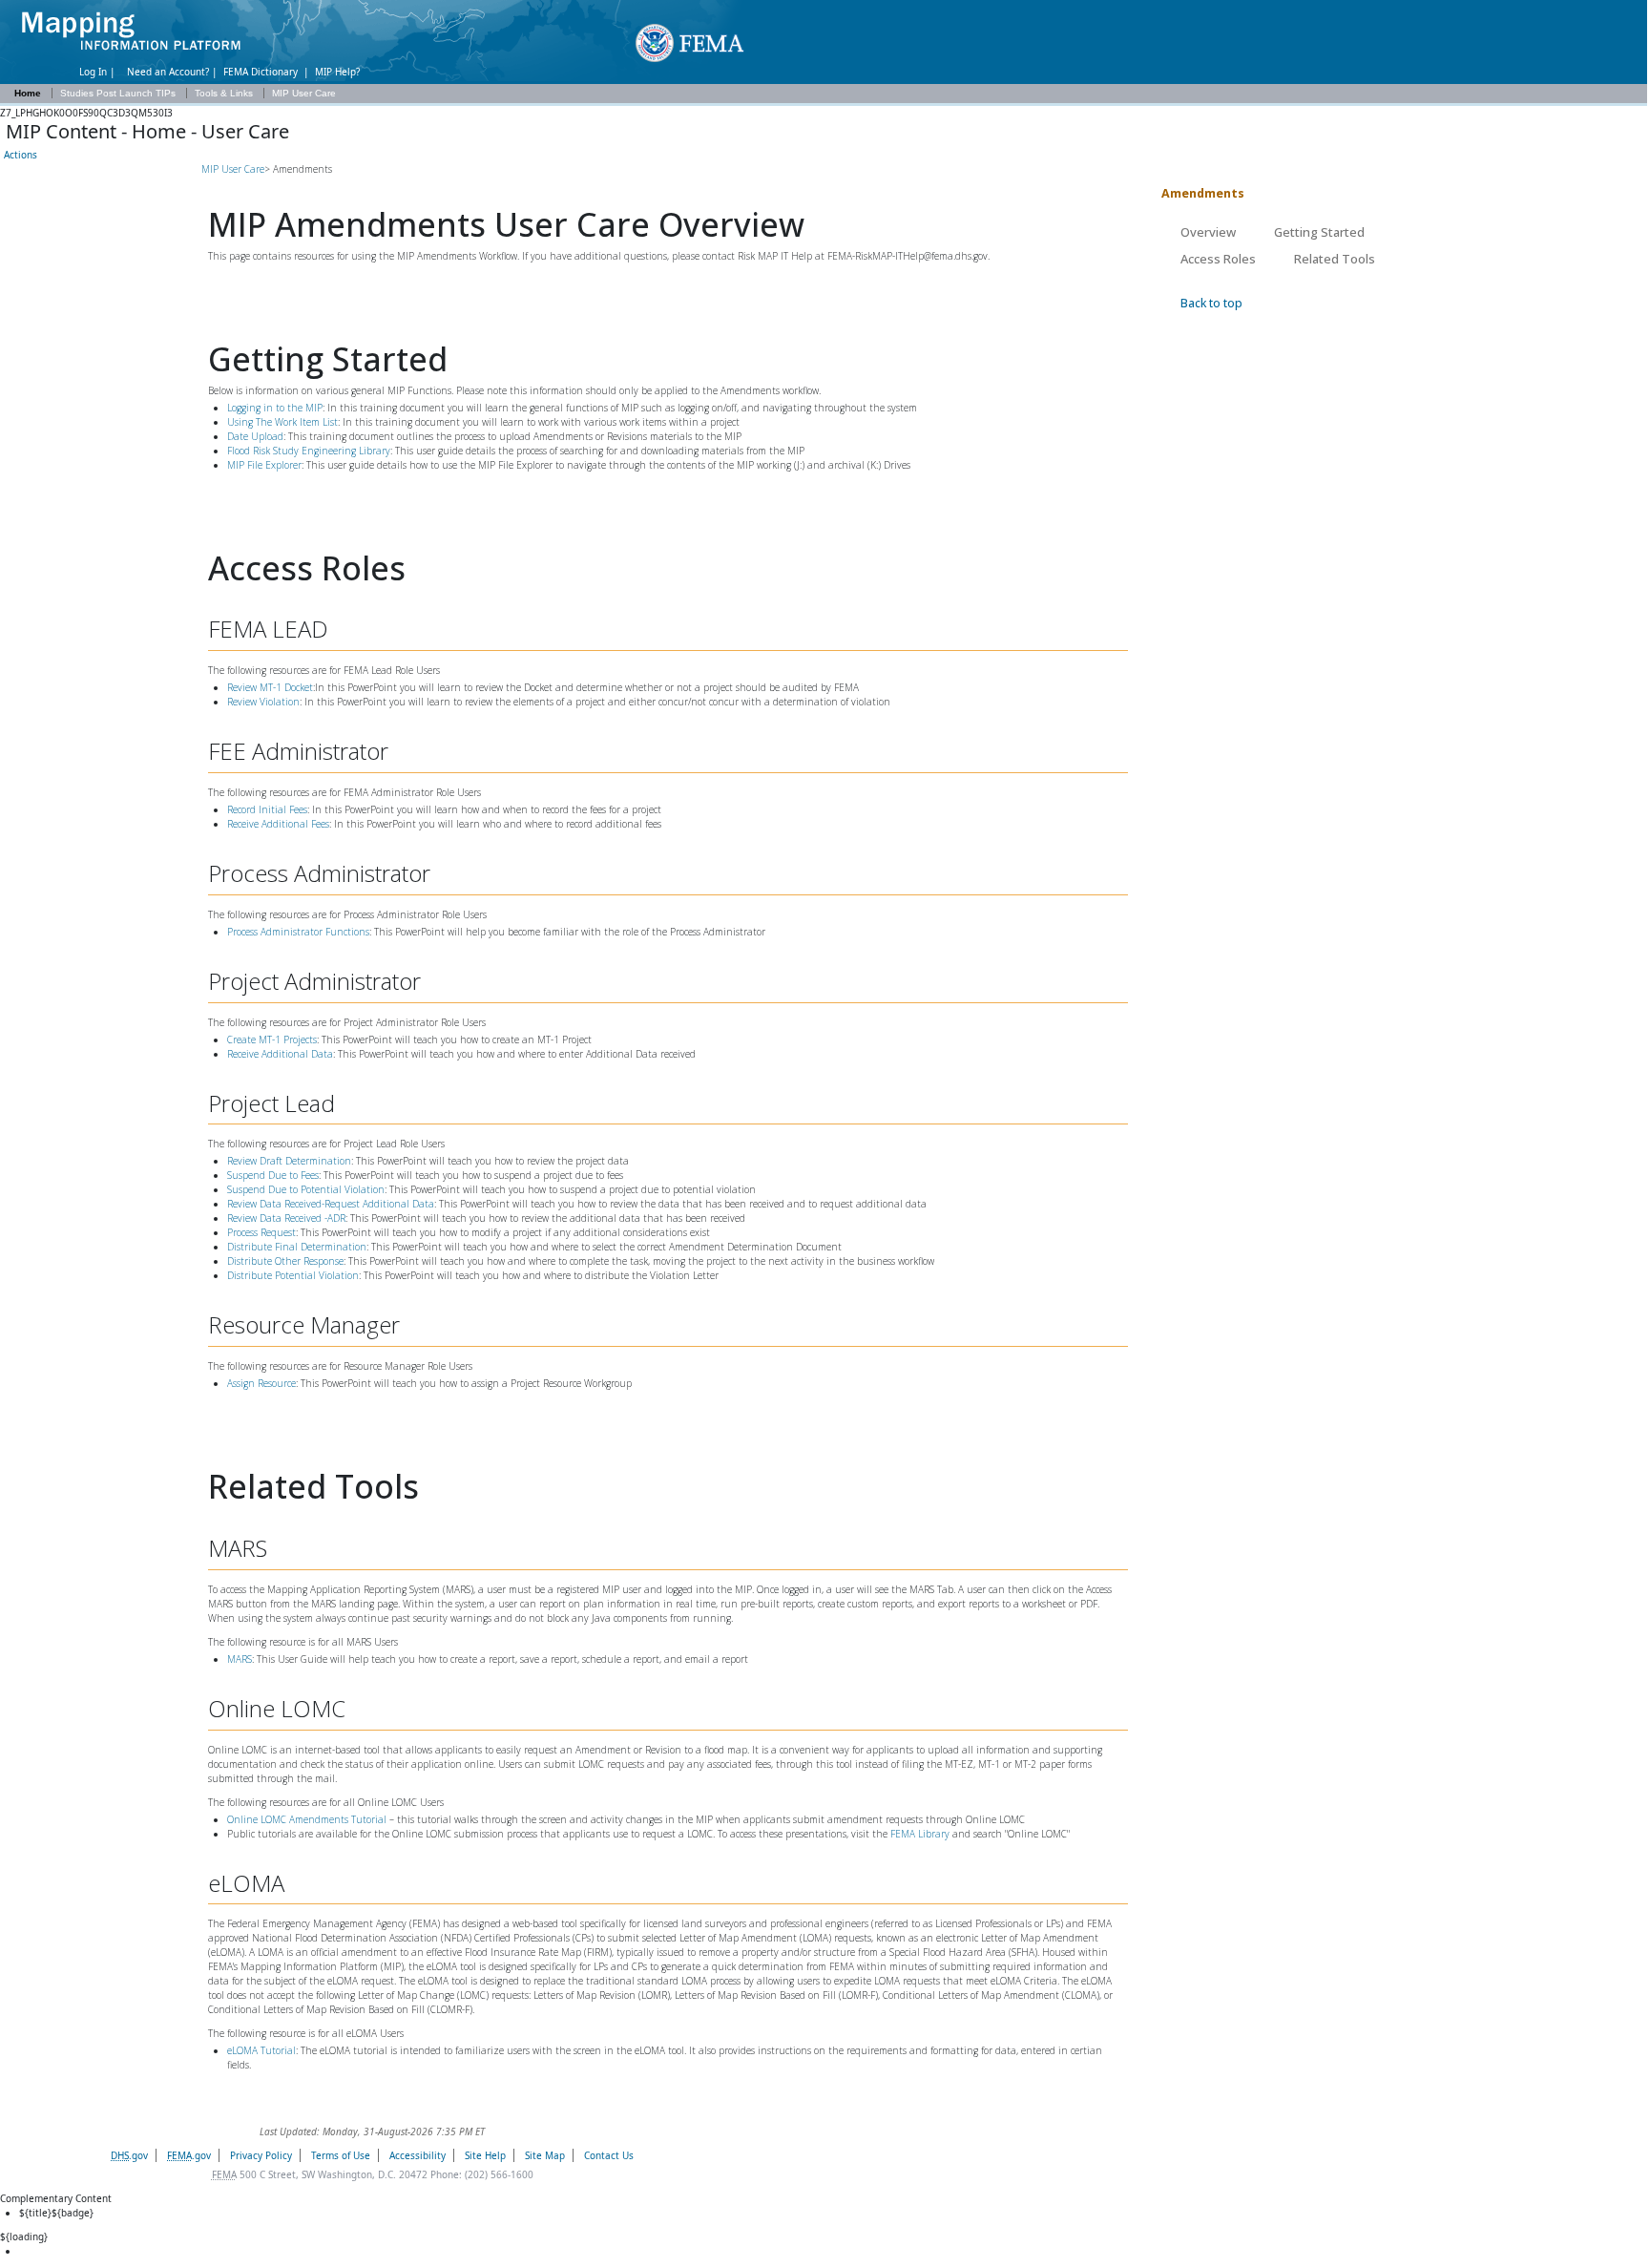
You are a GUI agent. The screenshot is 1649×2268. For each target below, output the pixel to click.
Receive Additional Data (280, 1054)
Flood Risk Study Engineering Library (309, 451)
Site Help (485, 2155)
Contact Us (609, 2155)
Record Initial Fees (267, 809)
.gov (129, 2155)
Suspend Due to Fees (273, 1175)
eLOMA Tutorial (261, 2050)
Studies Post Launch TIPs (119, 93)
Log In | (100, 72)
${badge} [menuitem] (56, 2213)
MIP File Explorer (264, 465)
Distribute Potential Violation (293, 1275)
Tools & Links (225, 93)
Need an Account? (168, 72)
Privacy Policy (261, 2155)
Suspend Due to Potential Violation (306, 1189)
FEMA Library (920, 1834)
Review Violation (263, 702)
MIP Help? (337, 72)
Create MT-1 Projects (272, 1039)
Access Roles (1218, 259)
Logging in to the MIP (275, 408)
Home (28, 93)
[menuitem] (833, 2251)
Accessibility (417, 2155)
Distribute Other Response (285, 1261)
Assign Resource (261, 1383)
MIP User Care (304, 93)
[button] (19, 155)
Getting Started (1319, 232)
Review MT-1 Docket (270, 687)
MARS (240, 1659)
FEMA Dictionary (261, 72)
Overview (1208, 232)
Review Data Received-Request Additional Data (331, 1204)
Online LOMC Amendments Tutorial (307, 1819)
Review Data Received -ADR (286, 1218)
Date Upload (255, 436)
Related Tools (1335, 259)
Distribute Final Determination (297, 1247)
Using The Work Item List (282, 422)
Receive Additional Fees (278, 824)
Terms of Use (341, 2155)
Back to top (1211, 303)
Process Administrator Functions (298, 932)
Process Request (261, 1232)
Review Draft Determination (289, 1161)
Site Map (545, 2155)
